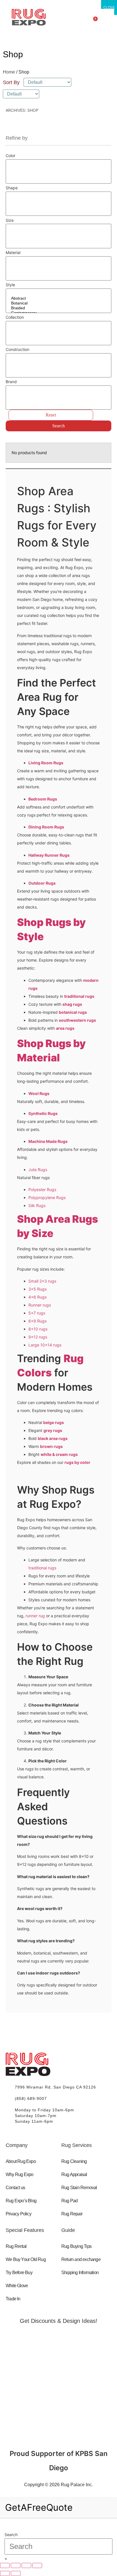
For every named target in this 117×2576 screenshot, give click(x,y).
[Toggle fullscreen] (16, 2565)
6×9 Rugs (37, 1321)
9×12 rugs (38, 1337)
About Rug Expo (21, 2161)
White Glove (17, 2286)
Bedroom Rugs (43, 799)
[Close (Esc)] (37, 2565)
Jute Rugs (38, 1170)
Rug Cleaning (74, 2161)
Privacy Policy (18, 2214)
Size (10, 220)
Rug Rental (16, 2246)
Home (9, 72)
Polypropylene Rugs (47, 1197)
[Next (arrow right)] (16, 2573)
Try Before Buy (19, 2273)
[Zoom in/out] (5, 2565)
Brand (11, 382)
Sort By (11, 82)
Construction (17, 350)
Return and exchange (81, 2259)
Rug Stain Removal (79, 2188)
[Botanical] (58, 303)
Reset (51, 415)
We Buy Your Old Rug (26, 2259)
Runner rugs (40, 1305)
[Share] (26, 2565)
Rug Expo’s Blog (21, 2201)
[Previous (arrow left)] (5, 2573)
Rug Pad (69, 2201)
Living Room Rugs (46, 763)
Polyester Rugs (42, 1190)
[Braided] (58, 308)
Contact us (15, 2188)
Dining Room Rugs (46, 827)
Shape (12, 188)
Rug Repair (72, 2214)
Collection (15, 317)
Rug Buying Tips (76, 2246)
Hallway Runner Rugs (49, 855)
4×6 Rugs (37, 1297)
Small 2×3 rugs (42, 1281)
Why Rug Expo (19, 2174)
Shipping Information (80, 2273)
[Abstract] (58, 298)
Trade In (13, 2299)
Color (11, 156)
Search (58, 426)
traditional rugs (42, 1568)
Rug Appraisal (74, 2174)
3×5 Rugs (37, 1289)
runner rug (35, 1616)
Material (13, 253)
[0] (58, 164)
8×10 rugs (38, 1329)
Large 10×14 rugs (45, 1345)
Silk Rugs (37, 1205)
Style (10, 285)
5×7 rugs (37, 1313)
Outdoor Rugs (42, 883)
